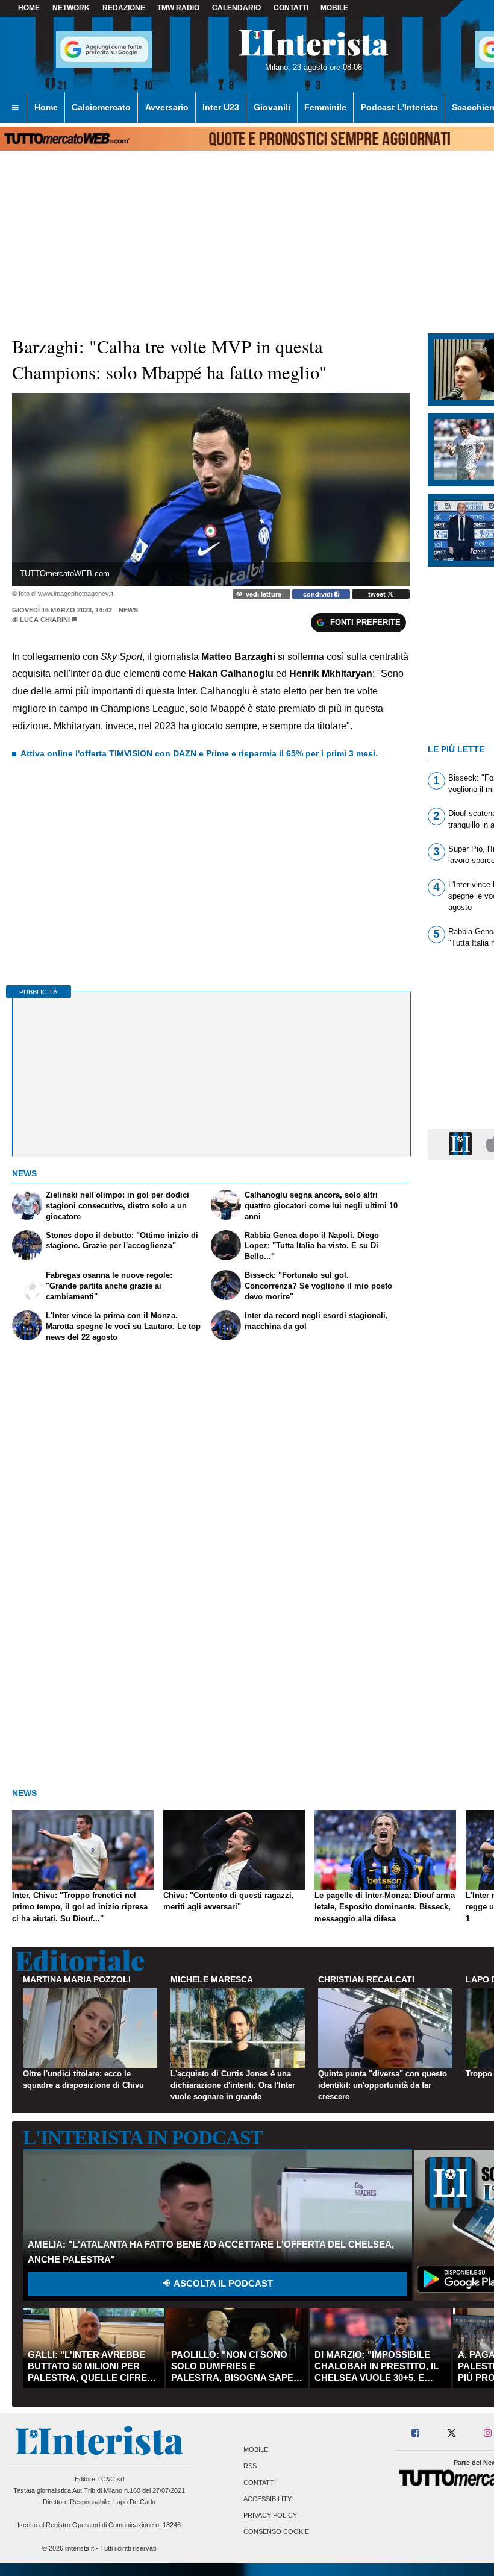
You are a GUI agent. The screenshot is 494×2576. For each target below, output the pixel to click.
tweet (378, 594)
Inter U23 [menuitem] (221, 107)
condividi (319, 594)
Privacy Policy (270, 2515)
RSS (250, 2466)
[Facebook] (416, 2433)
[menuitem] (15, 108)
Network (71, 8)
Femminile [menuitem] (325, 107)
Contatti (260, 2483)
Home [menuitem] (46, 107)
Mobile (256, 2450)
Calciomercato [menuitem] (101, 107)
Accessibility (267, 2499)
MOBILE (334, 8)
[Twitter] (452, 2433)
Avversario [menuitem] (167, 107)
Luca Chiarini (45, 620)
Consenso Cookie (276, 2532)
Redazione (124, 8)
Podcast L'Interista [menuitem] (399, 107)
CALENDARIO (236, 8)
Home (29, 8)
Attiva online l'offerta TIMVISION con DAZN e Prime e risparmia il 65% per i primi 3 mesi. (199, 753)
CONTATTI (291, 8)
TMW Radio (178, 8)
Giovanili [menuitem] (272, 107)
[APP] (462, 1144)
